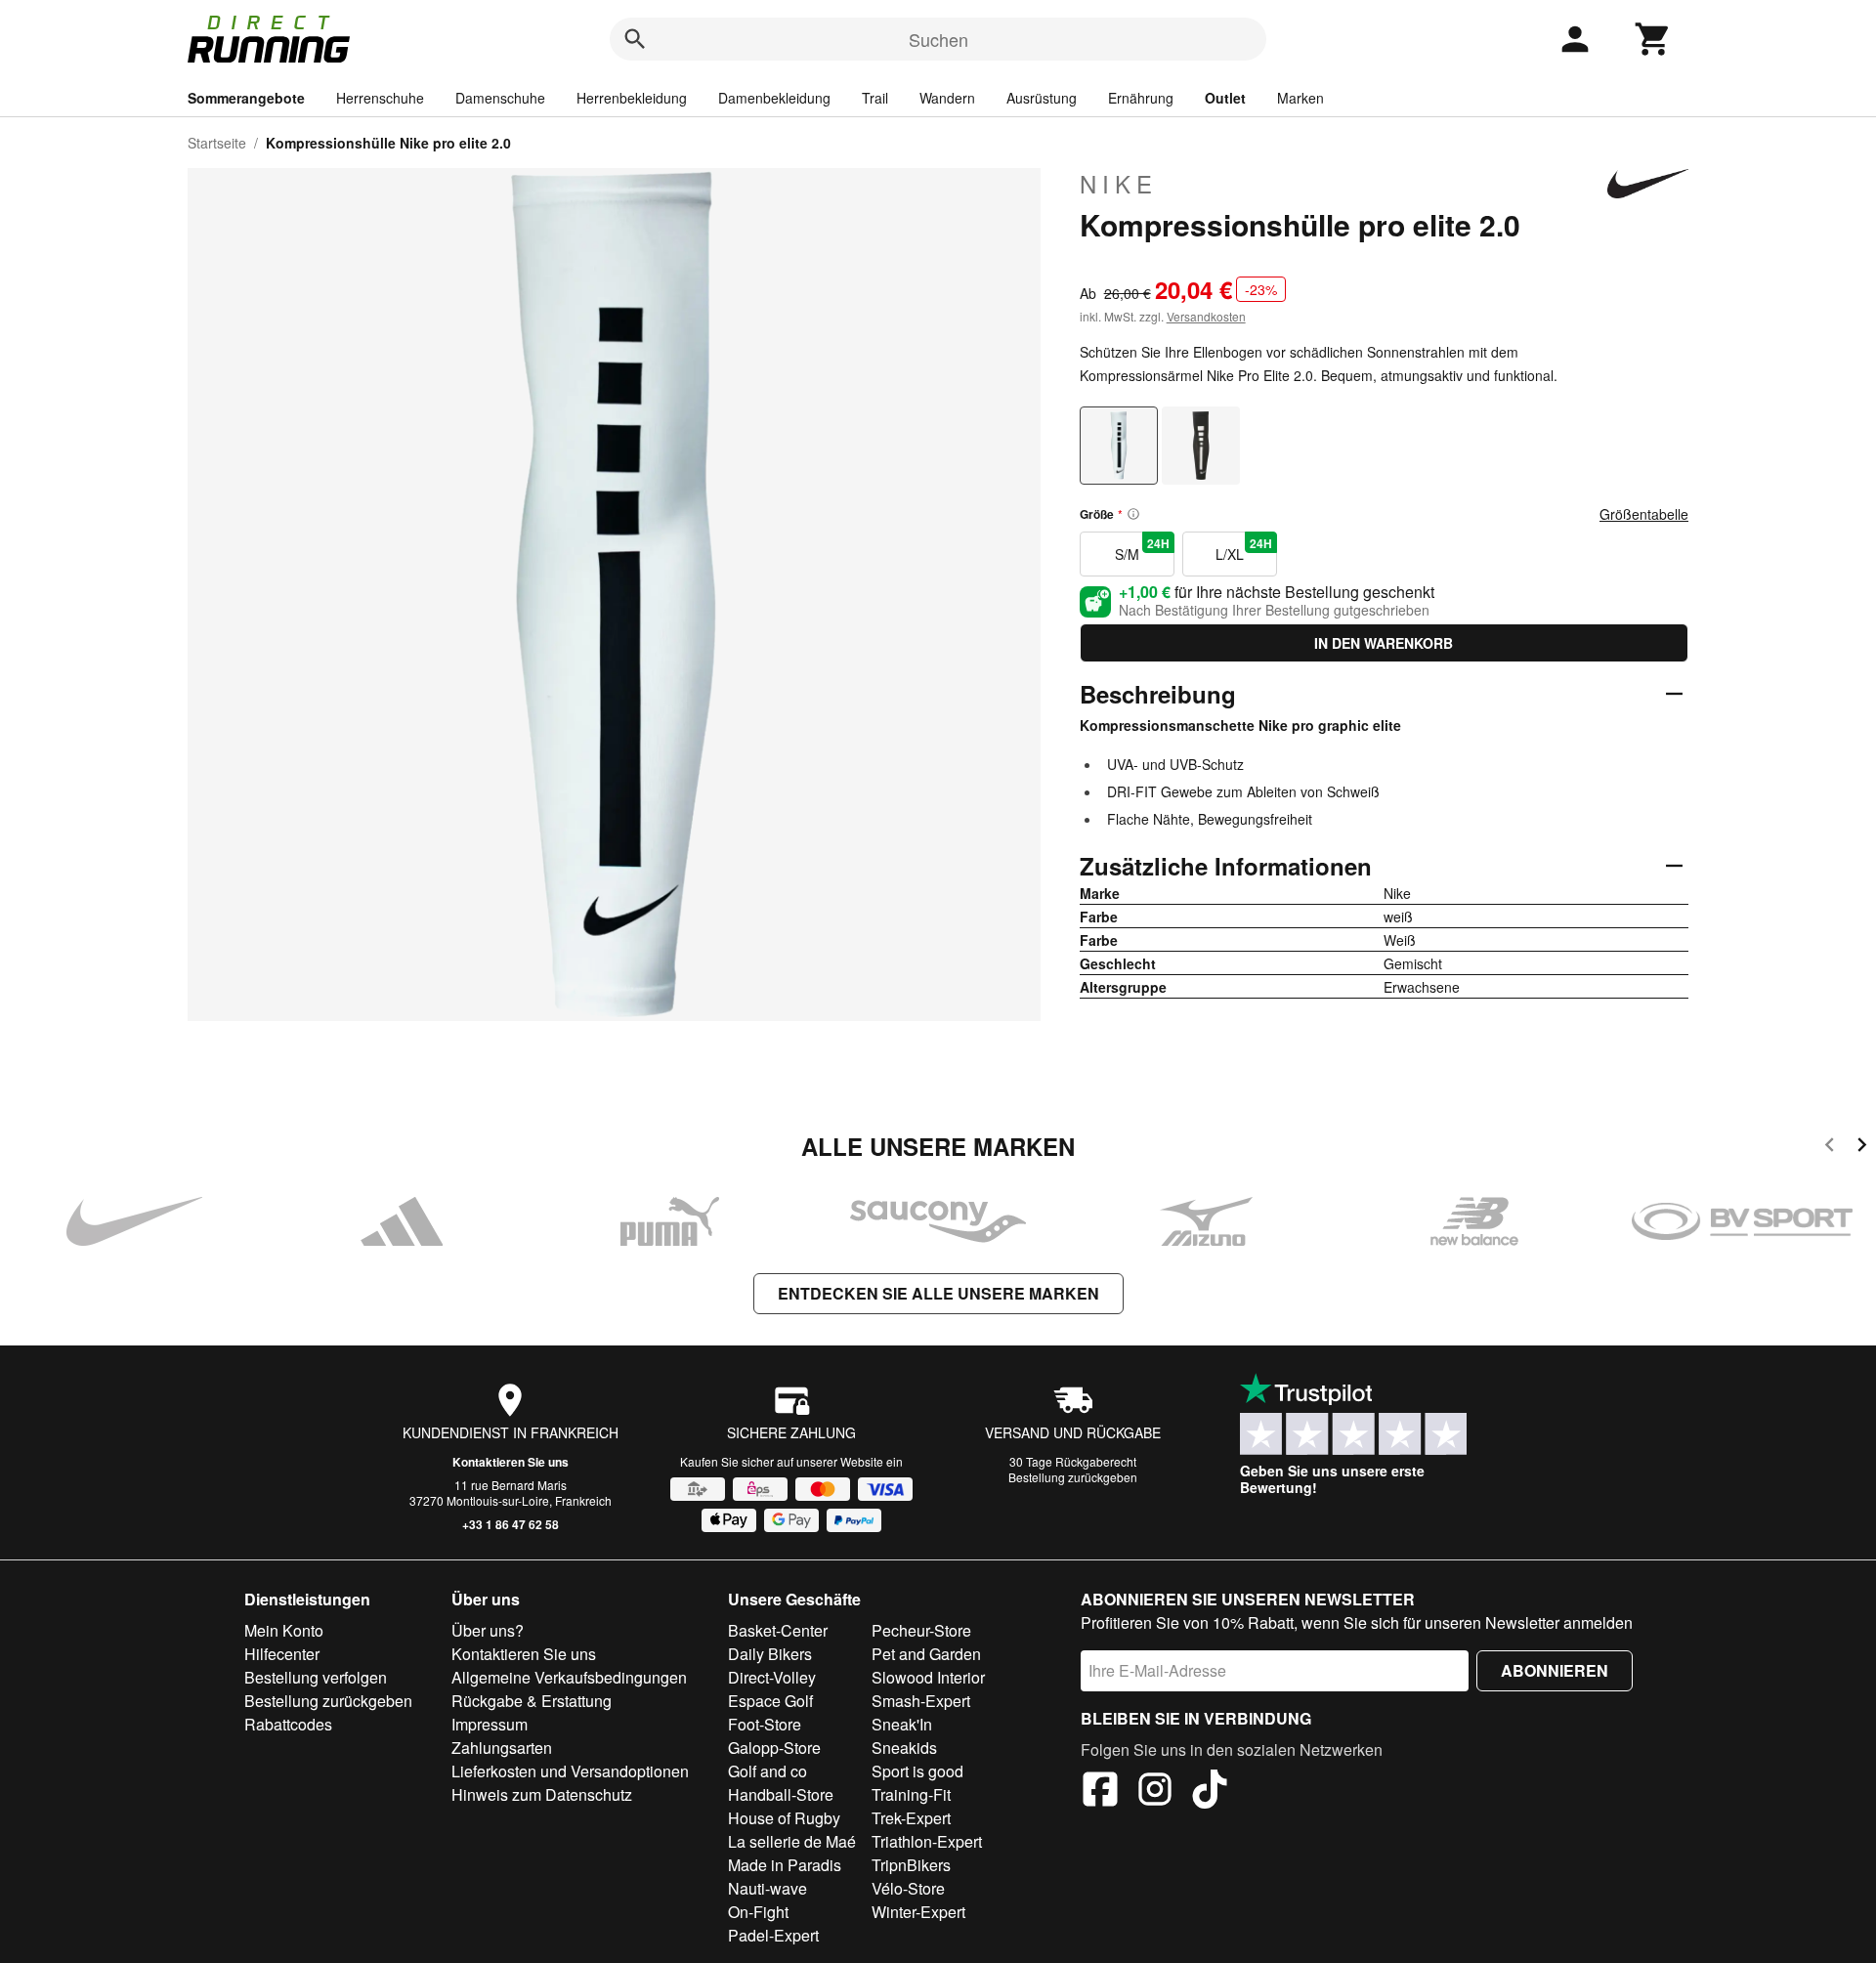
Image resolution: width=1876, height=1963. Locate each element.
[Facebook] (1100, 1792)
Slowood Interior (928, 1677)
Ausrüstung (1042, 98)
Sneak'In (902, 1724)
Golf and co (767, 1771)
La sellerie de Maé (792, 1841)
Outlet (1225, 98)
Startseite (217, 143)
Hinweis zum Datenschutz (542, 1794)
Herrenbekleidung (632, 98)
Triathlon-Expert (927, 1841)
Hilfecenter (282, 1654)
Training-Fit (911, 1794)
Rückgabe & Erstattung (532, 1701)
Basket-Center (778, 1630)
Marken (1300, 98)
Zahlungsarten (502, 1748)
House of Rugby (784, 1818)
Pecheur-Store (921, 1630)
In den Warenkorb (1384, 643)
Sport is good (917, 1771)
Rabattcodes (288, 1724)
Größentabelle (1644, 514)
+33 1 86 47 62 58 (511, 1524)
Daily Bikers (770, 1654)
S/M (1142, 549)
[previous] (1830, 1148)
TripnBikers (911, 1865)
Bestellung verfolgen (316, 1677)
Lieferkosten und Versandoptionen (570, 1771)
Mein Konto (284, 1630)
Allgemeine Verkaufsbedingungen (569, 1677)
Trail (875, 98)
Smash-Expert (921, 1701)
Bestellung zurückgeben (1073, 1477)
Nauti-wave (767, 1888)
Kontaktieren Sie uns (511, 1462)
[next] (1862, 1148)
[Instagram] (1155, 1792)
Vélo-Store (908, 1888)
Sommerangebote (246, 98)
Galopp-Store (774, 1748)
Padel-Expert (773, 1935)
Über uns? (488, 1630)
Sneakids (904, 1748)
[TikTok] (1210, 1792)
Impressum (490, 1724)
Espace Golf (770, 1701)
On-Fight (758, 1912)
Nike (1119, 184)
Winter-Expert (918, 1912)
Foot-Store (765, 1724)
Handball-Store (781, 1794)
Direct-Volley (772, 1677)
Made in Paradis (785, 1865)
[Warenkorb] (1653, 39)
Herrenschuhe (380, 98)
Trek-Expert (911, 1818)
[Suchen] (635, 39)
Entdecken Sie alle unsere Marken (938, 1293)
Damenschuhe (500, 98)
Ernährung (1141, 98)
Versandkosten (1206, 316)
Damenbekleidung (774, 98)
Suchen (938, 39)
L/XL (1244, 549)
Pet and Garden (926, 1654)
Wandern (947, 98)
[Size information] (1133, 514)
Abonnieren (1555, 1670)
